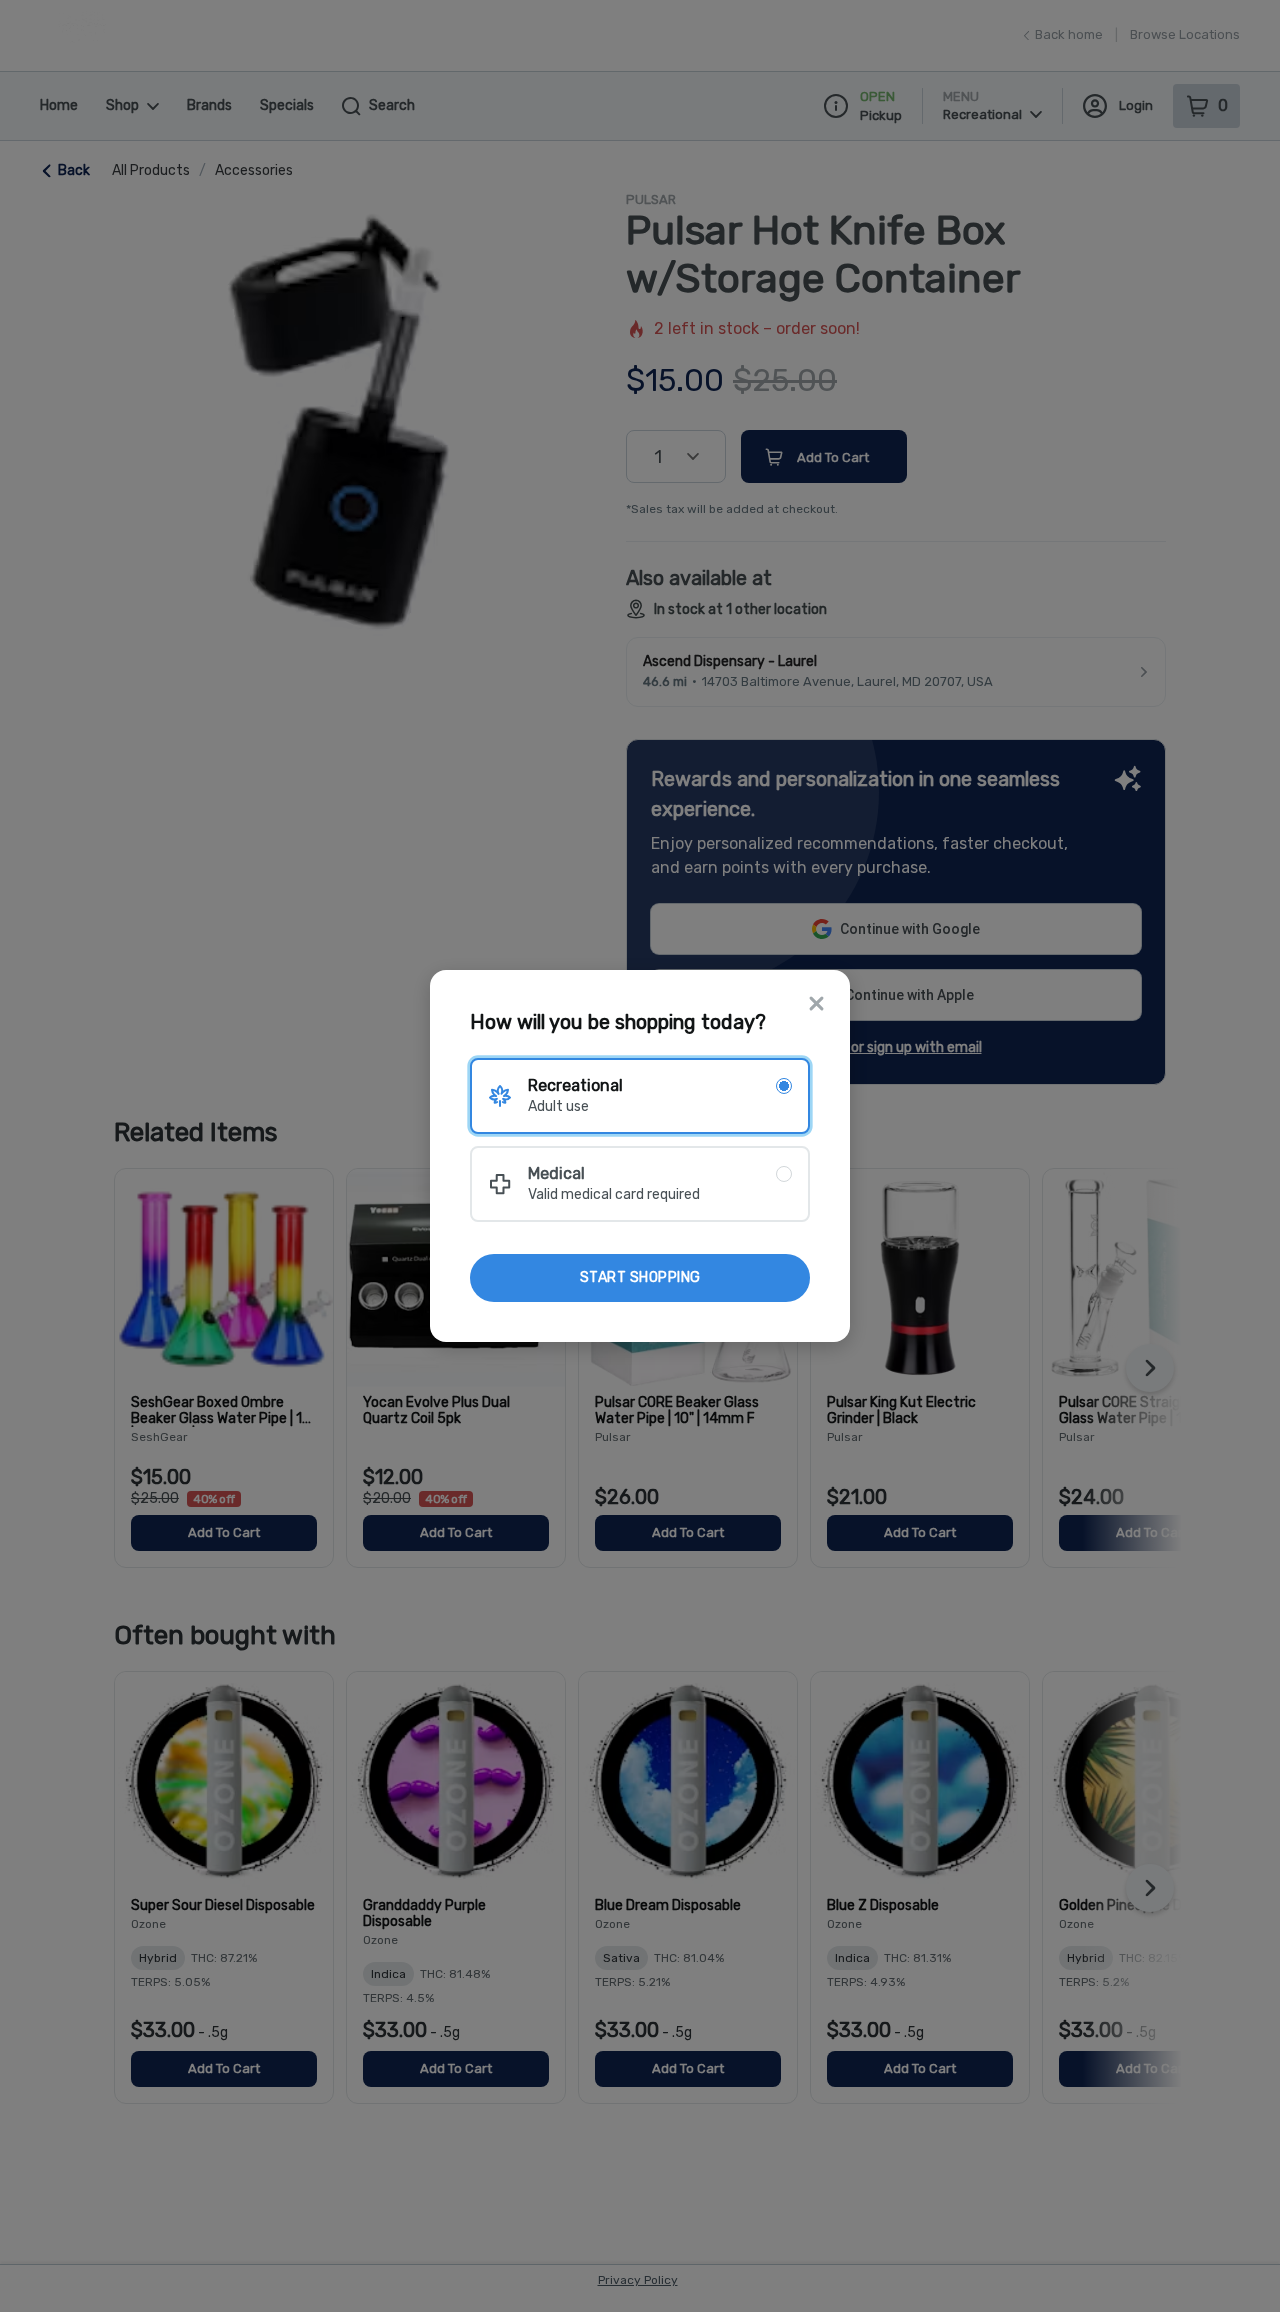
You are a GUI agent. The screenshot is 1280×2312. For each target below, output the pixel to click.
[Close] (816, 1005)
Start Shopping (640, 1277)
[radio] (640, 1096)
